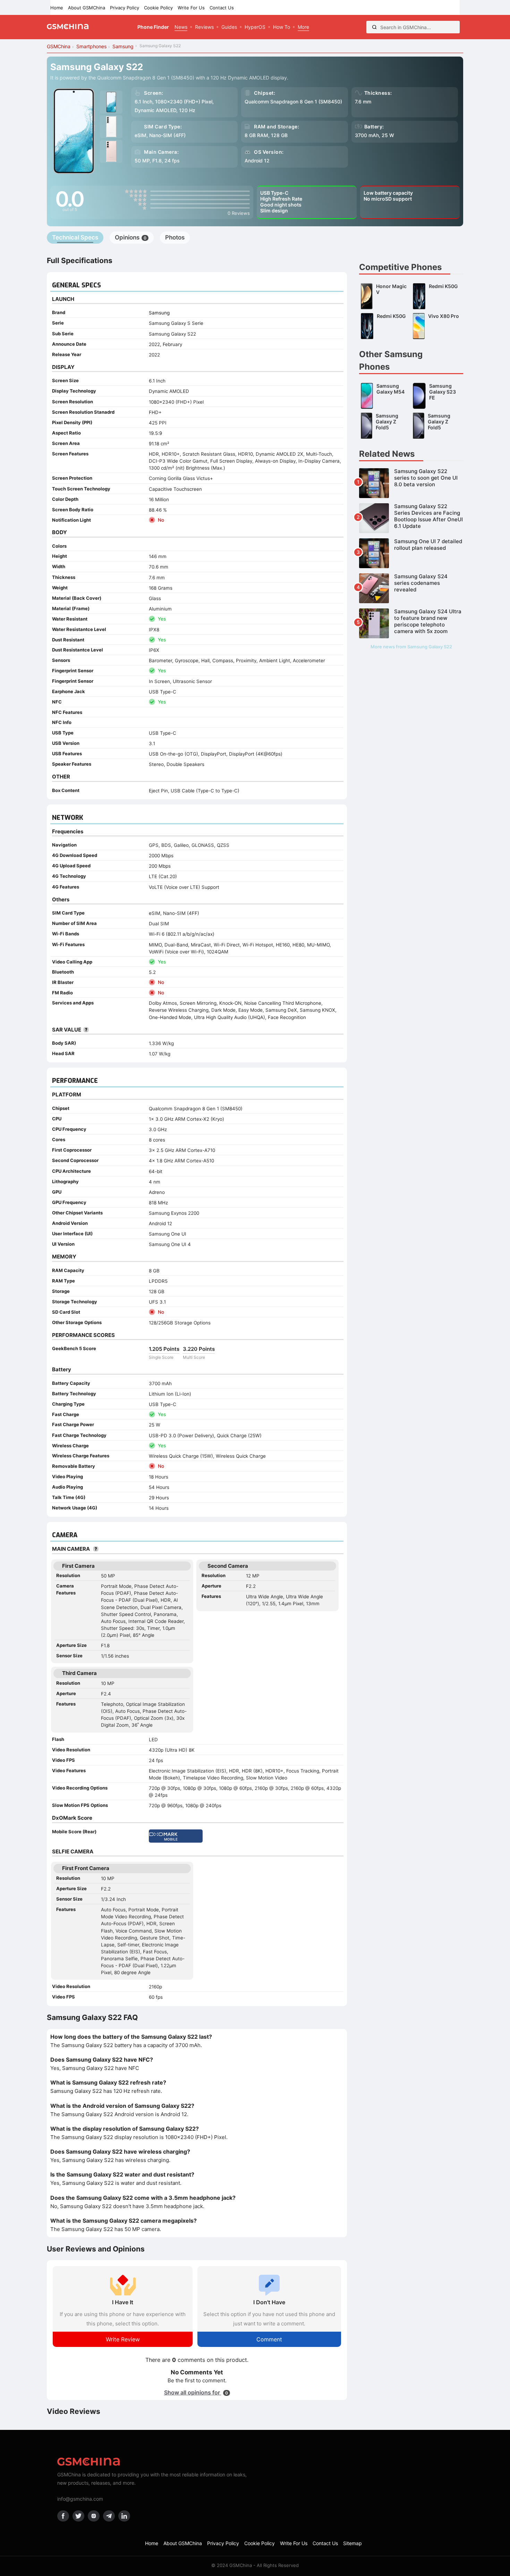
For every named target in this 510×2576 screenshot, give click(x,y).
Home (57, 8)
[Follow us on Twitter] (78, 2516)
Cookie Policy (158, 8)
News (181, 27)
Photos (175, 237)
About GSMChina (87, 8)
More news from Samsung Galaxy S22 (411, 647)
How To (282, 27)
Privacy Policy (125, 8)
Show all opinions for (196, 2392)
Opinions (131, 237)
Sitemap (352, 2543)
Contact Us (222, 8)
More (303, 27)
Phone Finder (153, 27)
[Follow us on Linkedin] (124, 2516)
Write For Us (191, 8)
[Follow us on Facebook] (63, 2516)
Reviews (204, 27)
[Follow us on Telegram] (109, 2516)
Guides (229, 27)
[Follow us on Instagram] (94, 2516)
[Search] (374, 27)
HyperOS (255, 27)
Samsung (159, 313)
